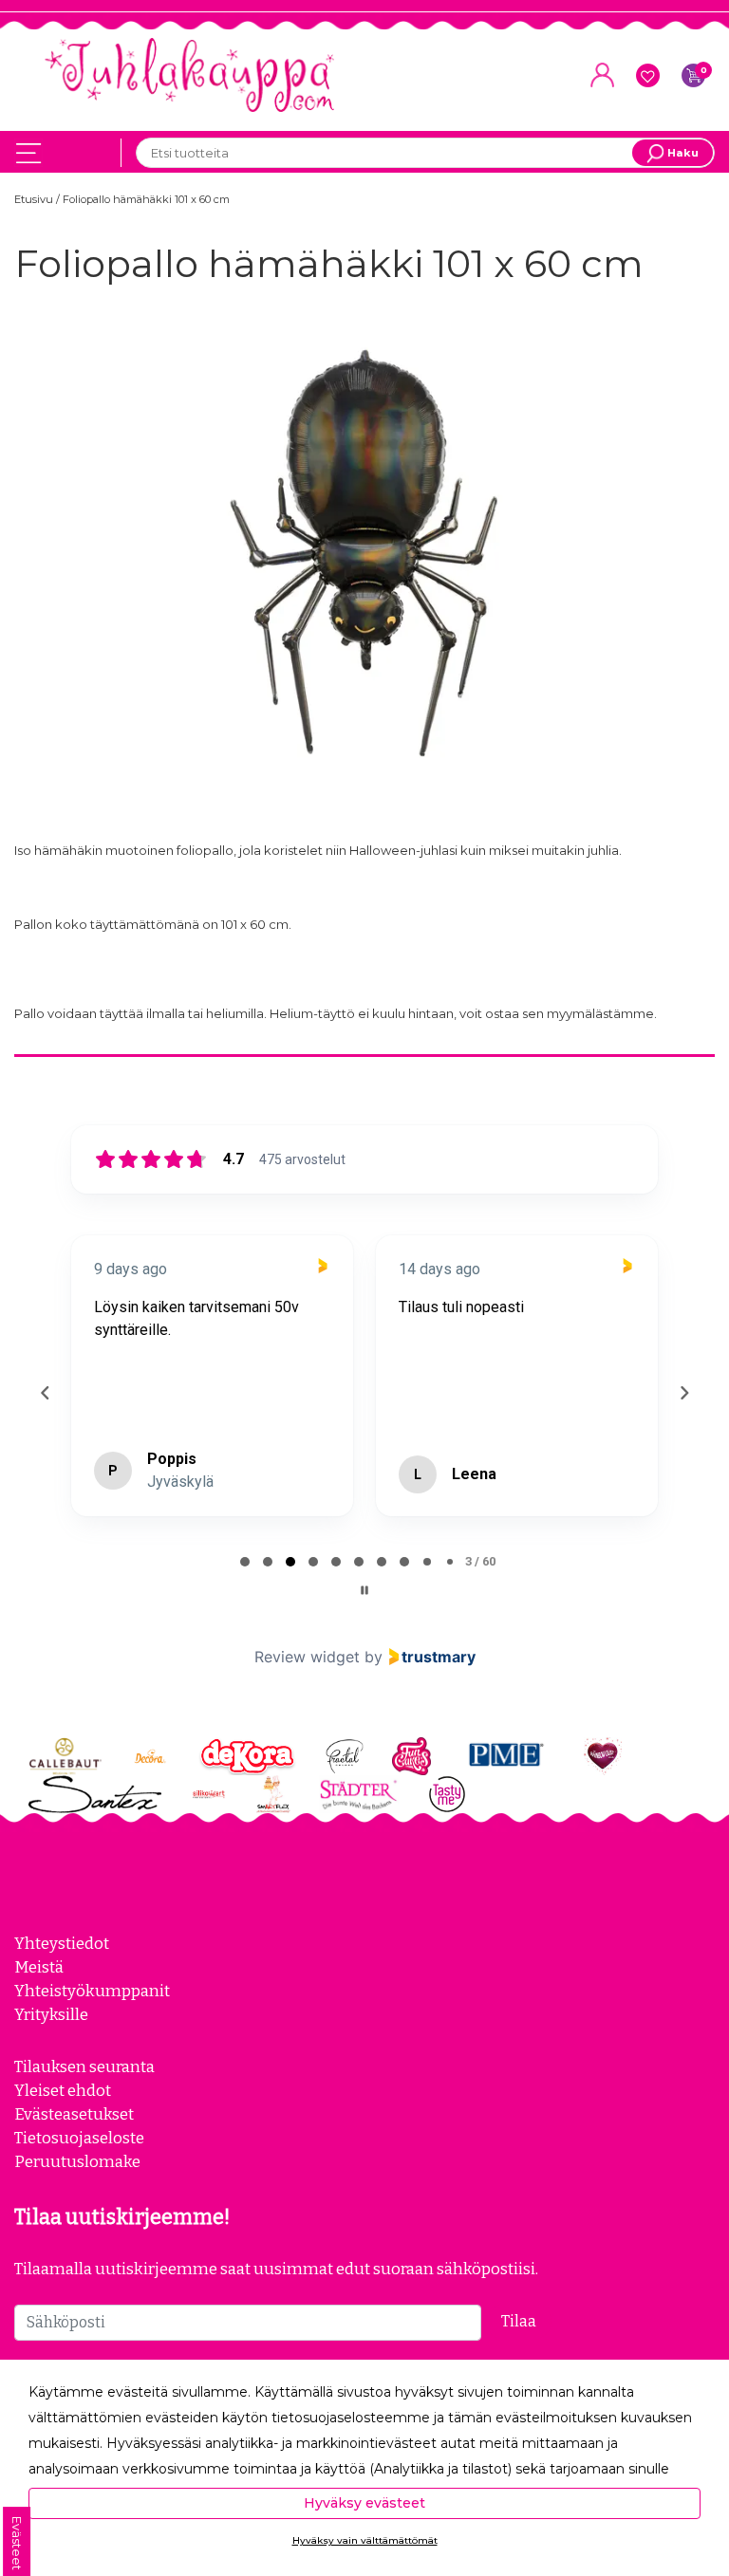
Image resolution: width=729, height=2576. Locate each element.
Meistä (39, 1967)
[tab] (245, 1562)
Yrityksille (51, 2014)
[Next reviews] (683, 1393)
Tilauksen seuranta (84, 2066)
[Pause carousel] (364, 1590)
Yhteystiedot (62, 1943)
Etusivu (35, 199)
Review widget (307, 1657)
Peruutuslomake (77, 2161)
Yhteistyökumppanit (92, 1991)
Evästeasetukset (74, 2114)
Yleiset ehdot (63, 2090)
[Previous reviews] (45, 1393)
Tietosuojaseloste (79, 2138)
